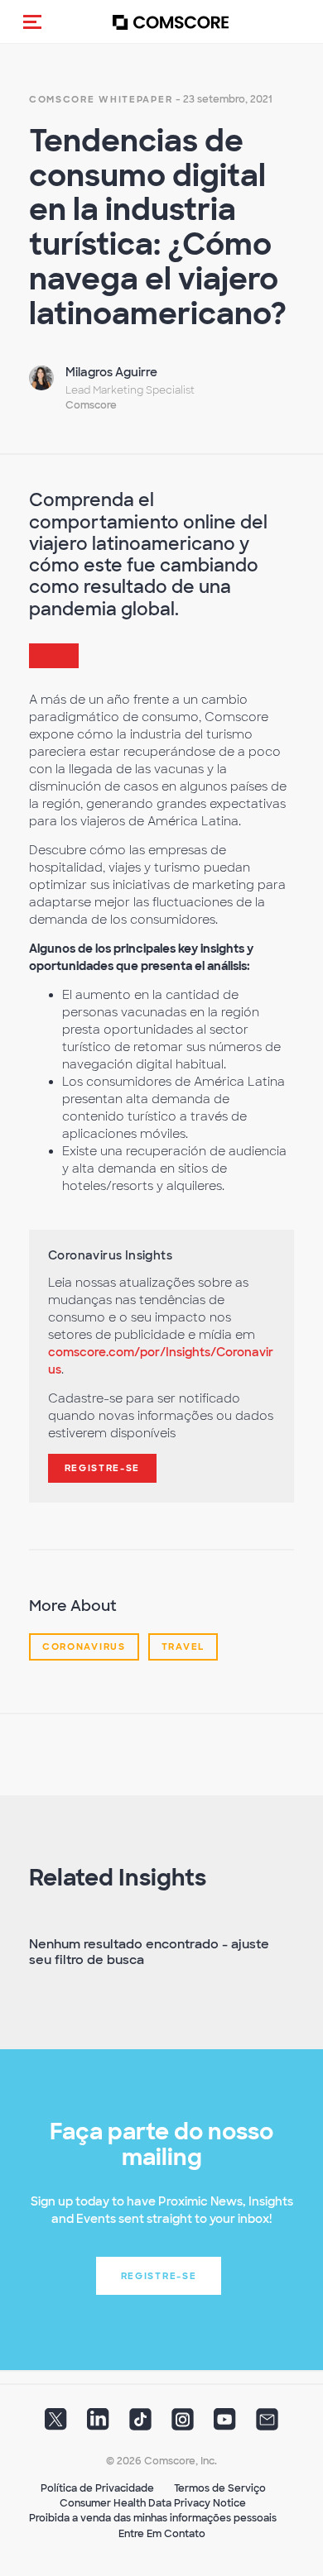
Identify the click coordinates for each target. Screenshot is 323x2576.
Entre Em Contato (162, 2534)
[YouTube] (225, 2425)
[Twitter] (56, 2425)
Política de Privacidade (97, 2488)
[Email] (267, 2425)
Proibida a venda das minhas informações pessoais (153, 2518)
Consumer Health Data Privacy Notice (153, 2503)
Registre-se (103, 1468)
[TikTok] (140, 2425)
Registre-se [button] (159, 2276)
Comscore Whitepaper (101, 99)
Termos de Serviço (220, 2488)
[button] (32, 22)
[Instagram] (183, 2425)
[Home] (171, 22)
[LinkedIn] (98, 2425)
